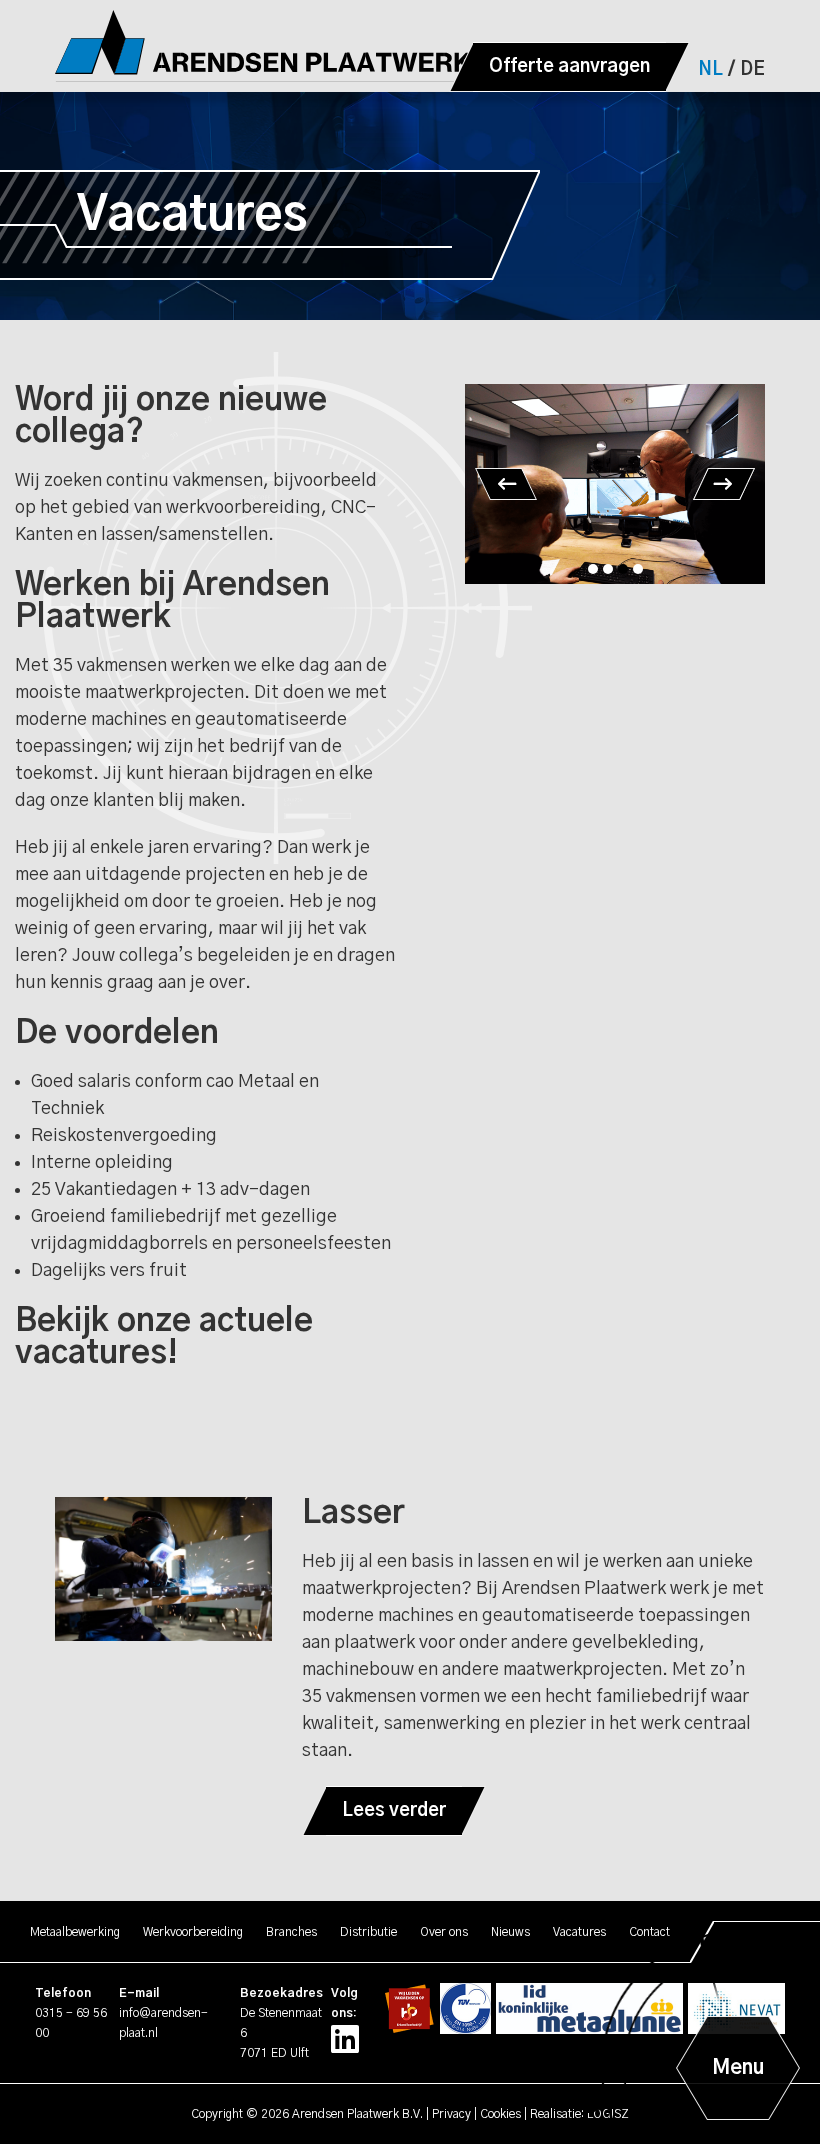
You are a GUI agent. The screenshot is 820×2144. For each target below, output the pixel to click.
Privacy (451, 2114)
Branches (291, 1932)
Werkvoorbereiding (193, 1932)
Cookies (500, 2114)
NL (710, 70)
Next (724, 484)
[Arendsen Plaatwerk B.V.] (284, 46)
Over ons (444, 1932)
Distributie (368, 1932)
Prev (506, 484)
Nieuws (510, 1932)
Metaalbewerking (75, 1932)
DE (752, 70)
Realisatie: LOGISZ (579, 2114)
